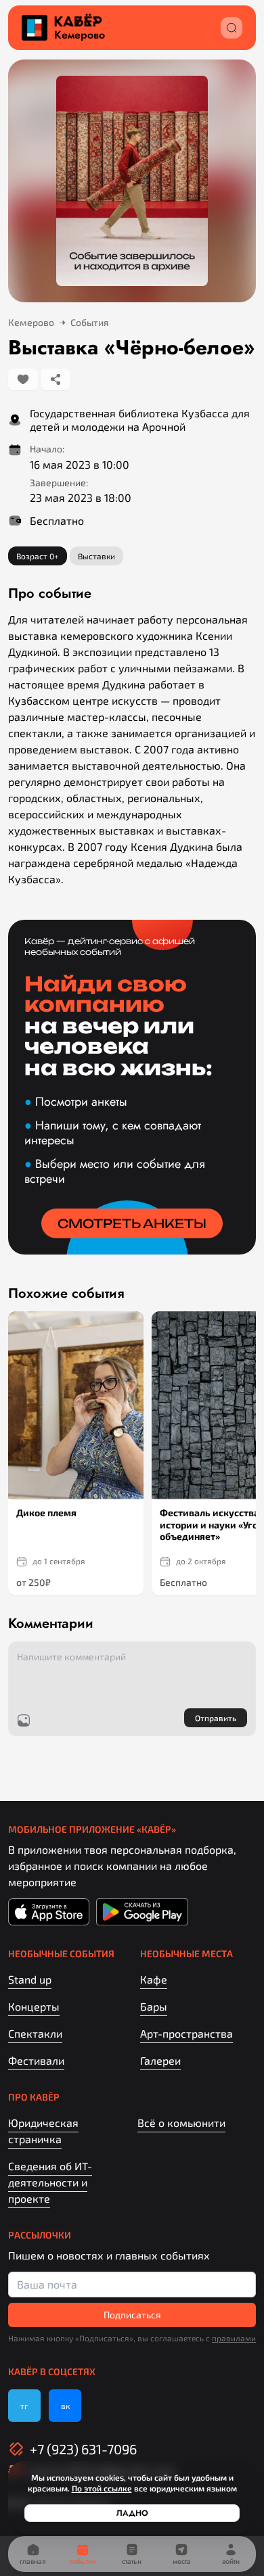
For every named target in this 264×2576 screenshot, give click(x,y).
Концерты (34, 2006)
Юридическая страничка (43, 2131)
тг (24, 2406)
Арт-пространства (186, 2033)
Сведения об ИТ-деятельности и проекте (50, 2182)
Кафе (154, 1979)
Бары (154, 2006)
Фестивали (36, 2060)
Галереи (160, 2060)
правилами (234, 2338)
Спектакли (35, 2033)
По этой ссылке (102, 2488)
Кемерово (80, 35)
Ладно (132, 2513)
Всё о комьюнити (181, 2123)
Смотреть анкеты (132, 1223)
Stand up (30, 1979)
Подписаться (132, 2315)
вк (65, 2406)
